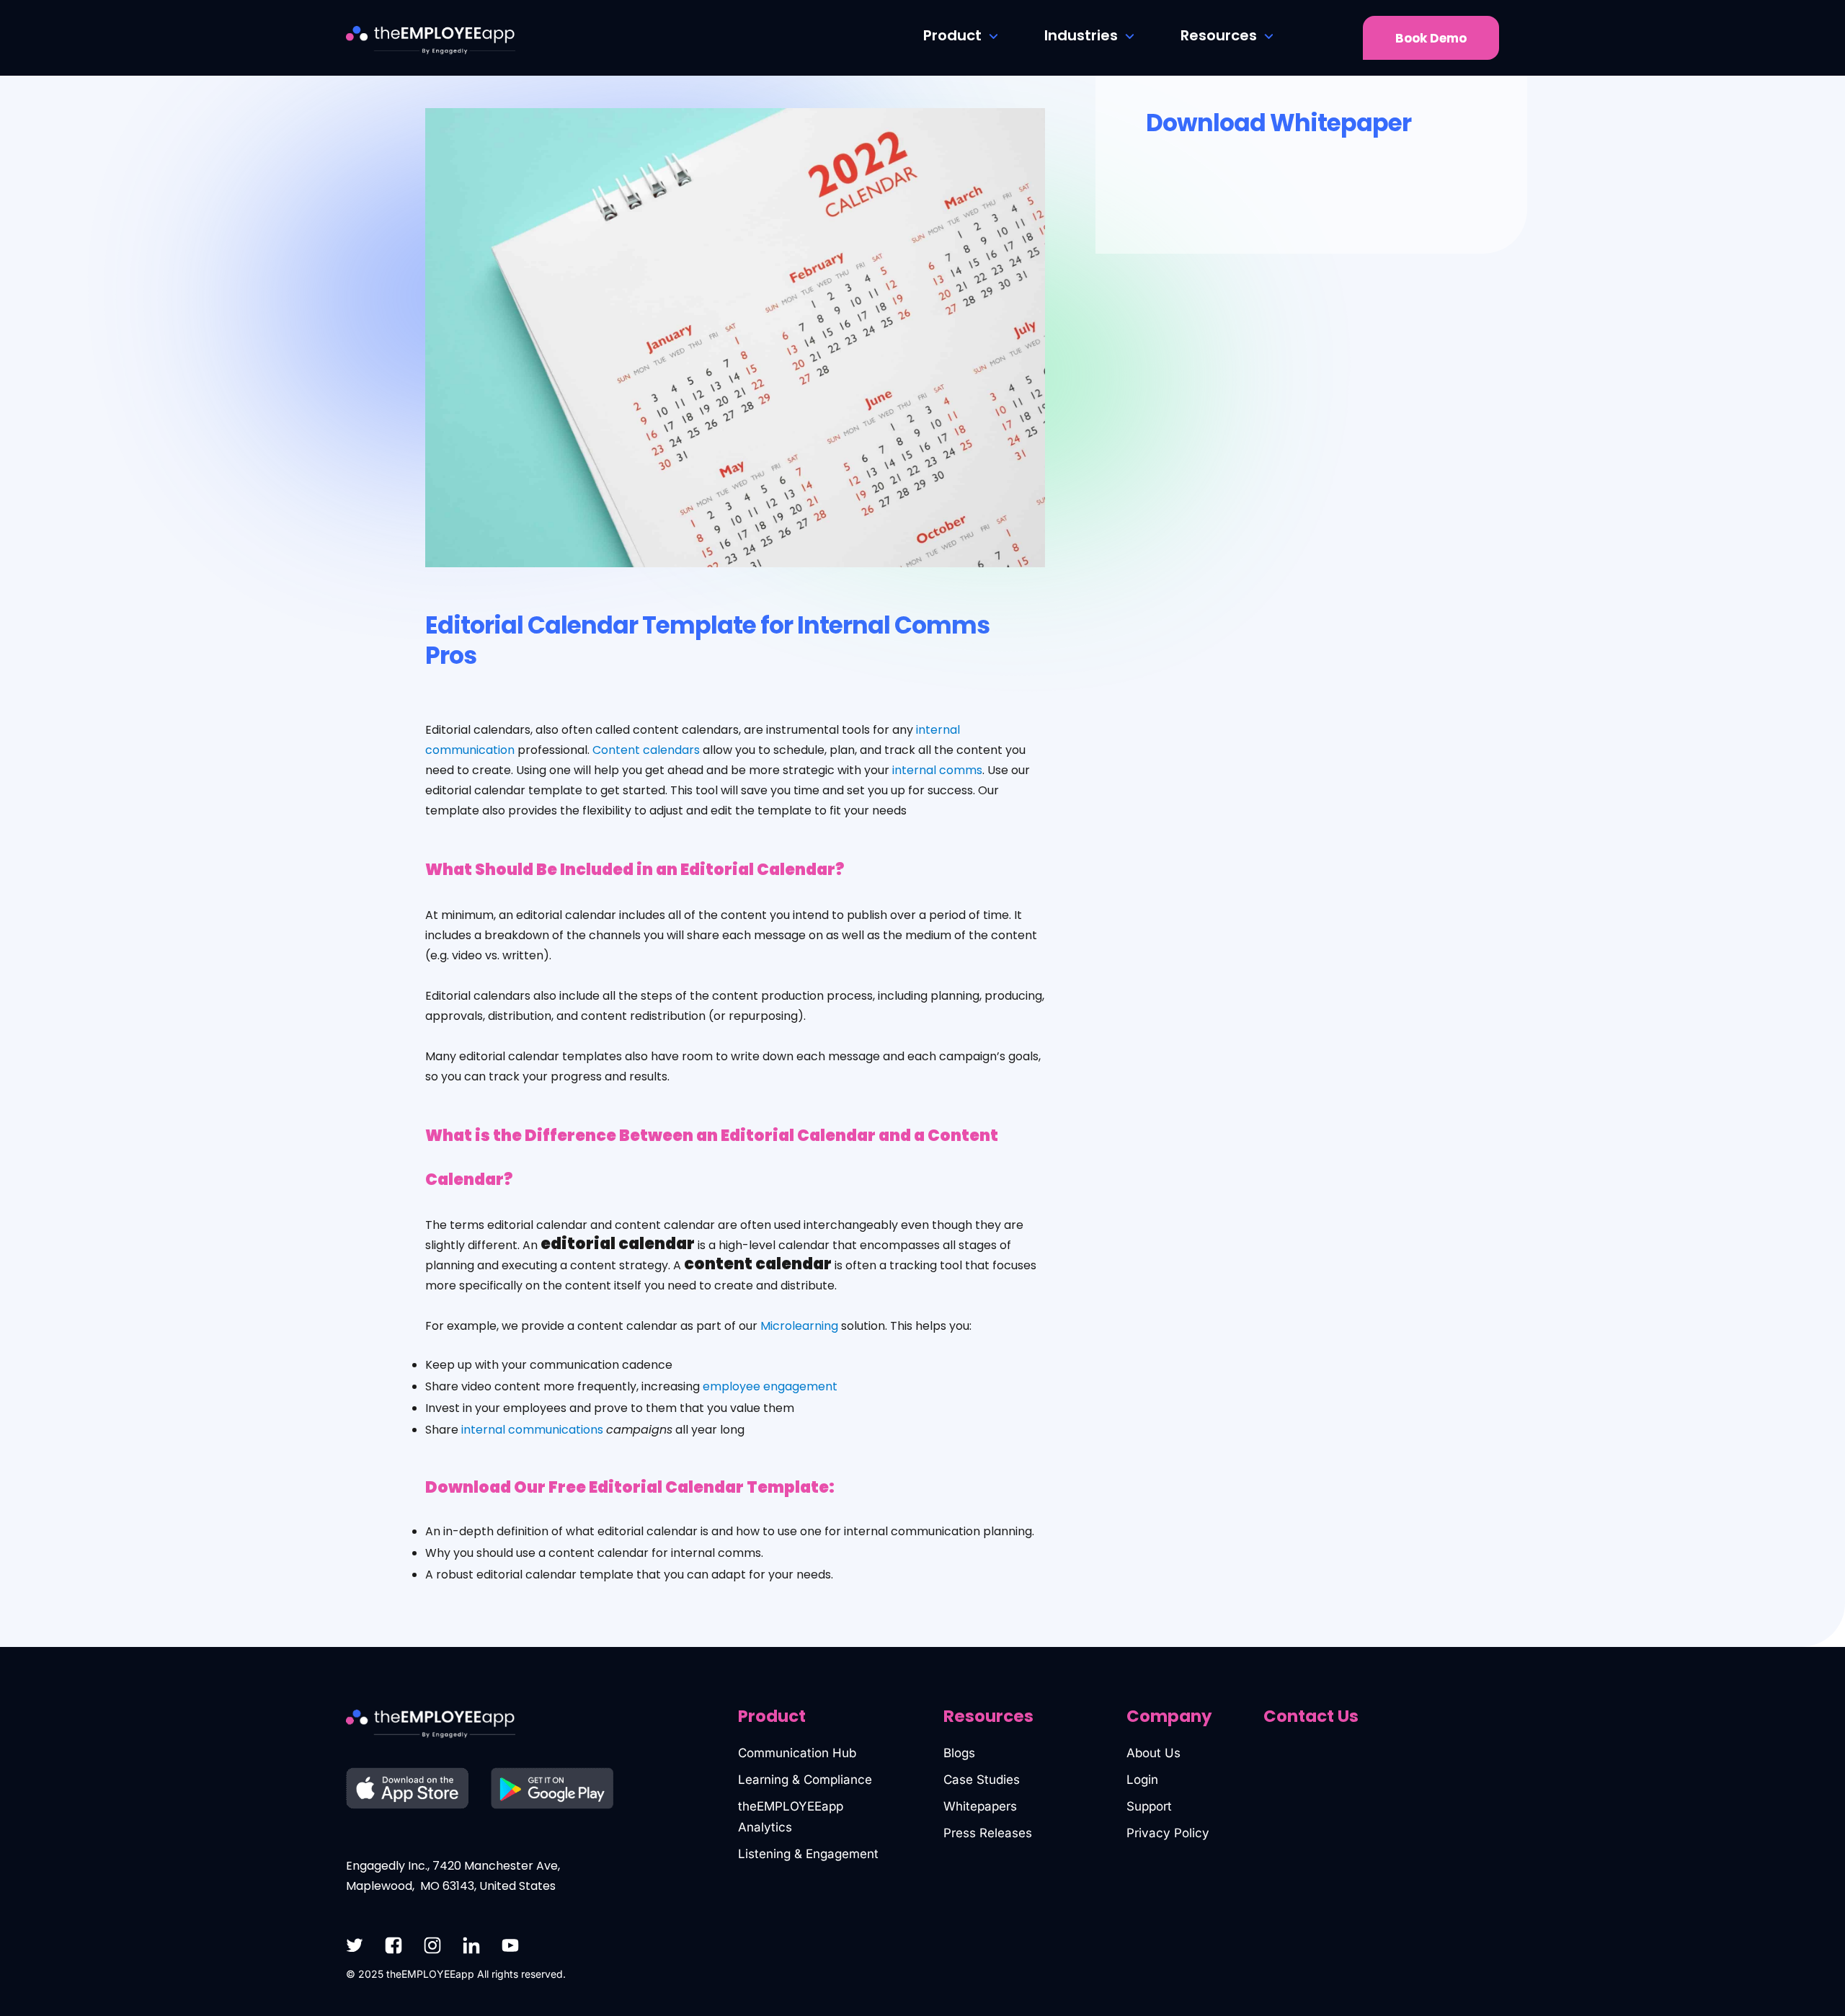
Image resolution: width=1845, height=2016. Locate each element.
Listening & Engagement (808, 1854)
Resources (1219, 35)
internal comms (937, 770)
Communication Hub (797, 1753)
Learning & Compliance (805, 1780)
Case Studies (982, 1780)
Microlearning (799, 1326)
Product (952, 35)
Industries (1081, 35)
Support (1149, 1806)
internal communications (532, 1430)
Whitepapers (980, 1806)
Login (1142, 1780)
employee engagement (770, 1386)
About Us (1153, 1753)
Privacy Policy (1168, 1833)
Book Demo (1431, 38)
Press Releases (988, 1833)
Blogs (959, 1753)
